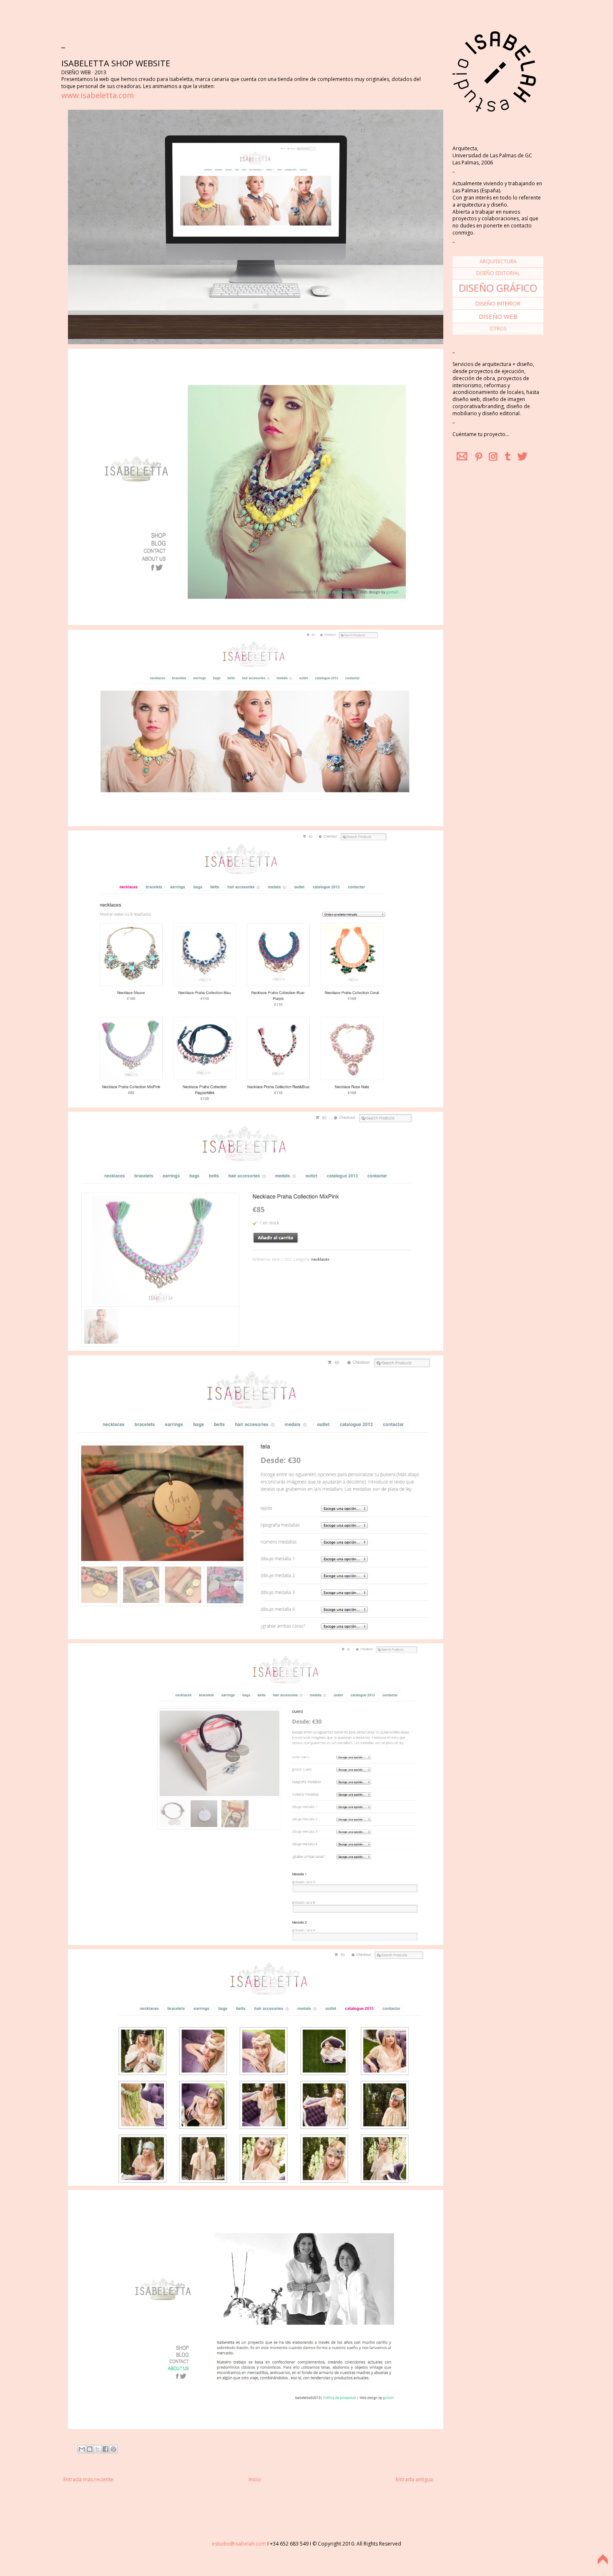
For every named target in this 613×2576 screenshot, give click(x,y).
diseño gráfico (498, 288)
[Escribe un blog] (90, 2449)
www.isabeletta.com (98, 95)
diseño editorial (498, 273)
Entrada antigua (414, 2479)
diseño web (498, 316)
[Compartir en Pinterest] (113, 2449)
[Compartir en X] (98, 2449)
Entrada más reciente (88, 2479)
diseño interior (498, 303)
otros (498, 329)
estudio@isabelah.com (239, 2544)
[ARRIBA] (603, 2565)
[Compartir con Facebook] (106, 2449)
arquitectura (498, 261)
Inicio (255, 2479)
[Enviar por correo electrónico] (82, 2449)
